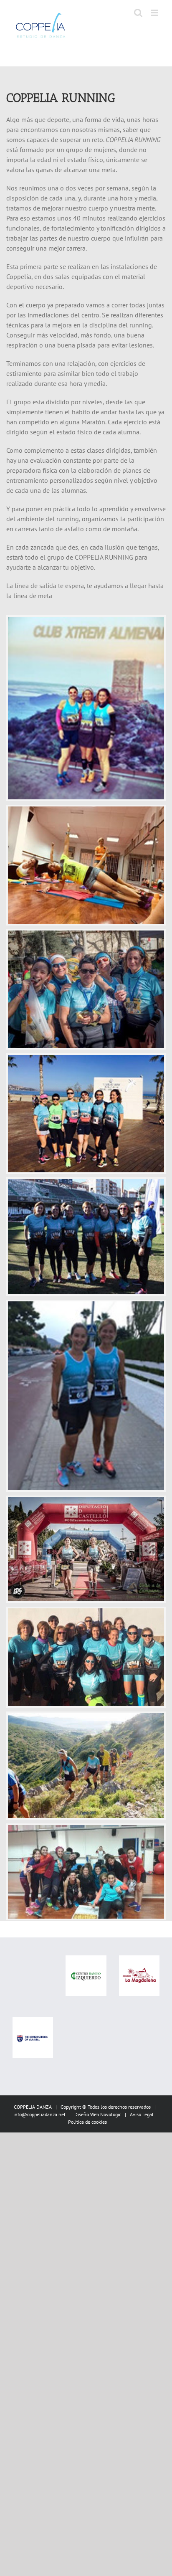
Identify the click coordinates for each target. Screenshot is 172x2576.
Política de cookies (87, 2122)
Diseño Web (87, 2114)
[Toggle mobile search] (138, 13)
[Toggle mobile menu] (155, 13)
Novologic (111, 2114)
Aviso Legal (142, 2114)
